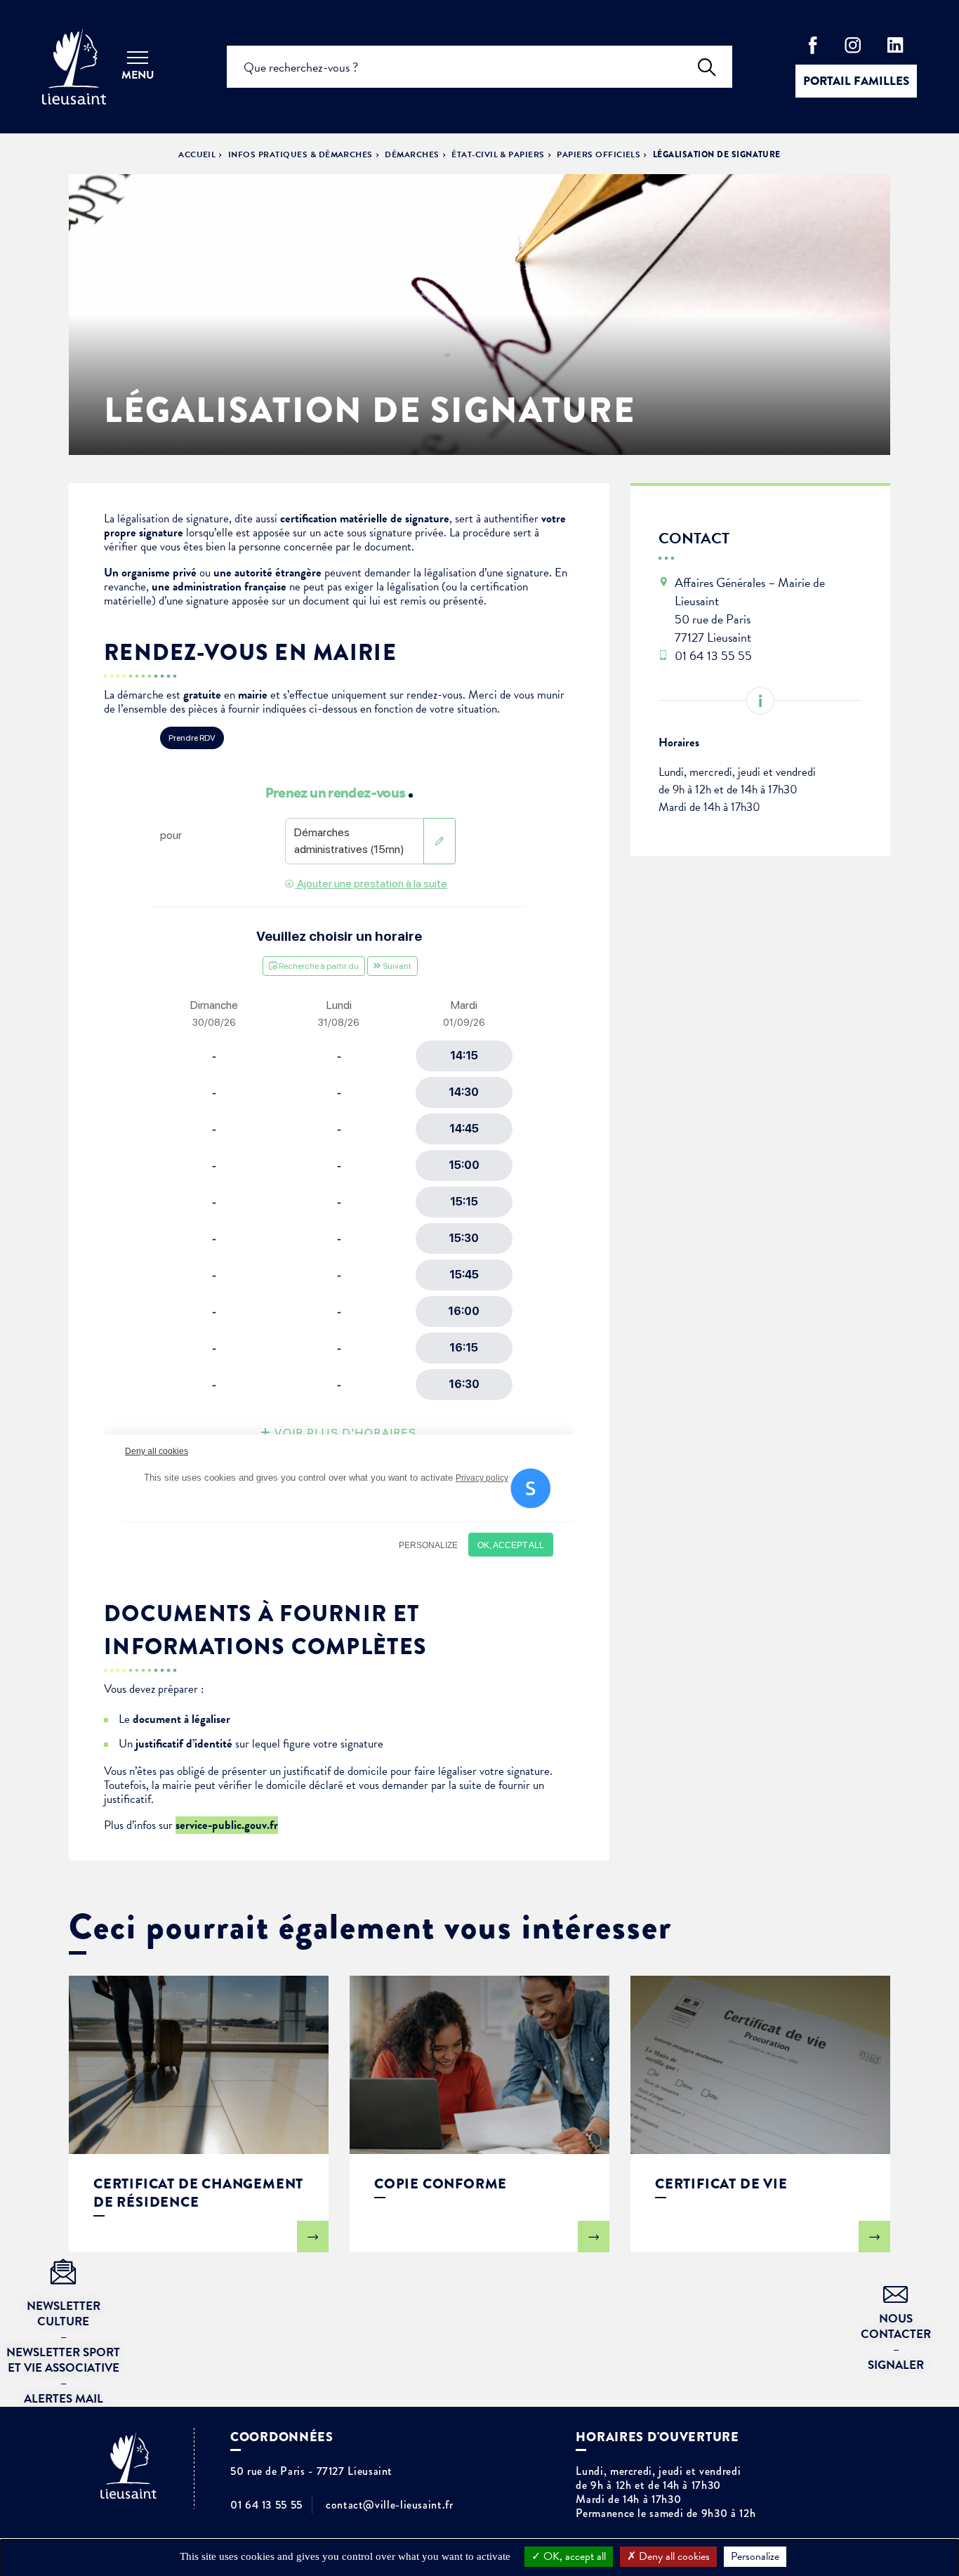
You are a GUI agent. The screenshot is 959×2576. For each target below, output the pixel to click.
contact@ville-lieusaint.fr (390, 2505)
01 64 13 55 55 (266, 2505)
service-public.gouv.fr (227, 1825)
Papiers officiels (598, 154)
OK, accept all (573, 2556)
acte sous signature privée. (386, 533)
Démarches (412, 154)
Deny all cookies (673, 2556)
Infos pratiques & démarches (300, 154)
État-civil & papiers (498, 154)
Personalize (755, 2556)
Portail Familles (856, 81)
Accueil (197, 154)
